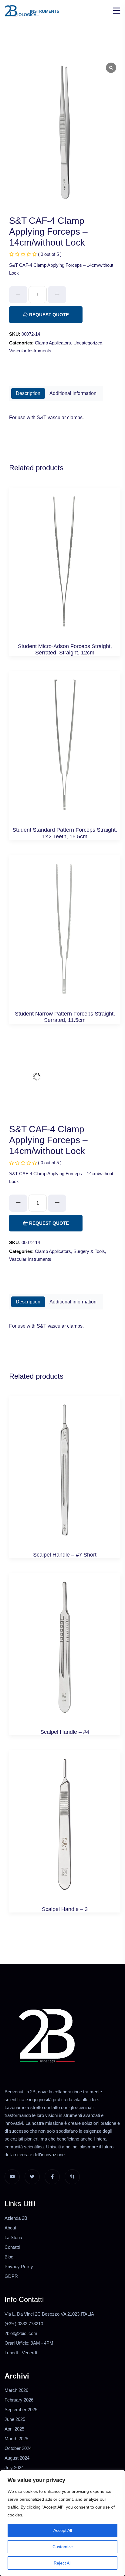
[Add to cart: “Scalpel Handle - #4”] (65, 1653)
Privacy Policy (19, 2266)
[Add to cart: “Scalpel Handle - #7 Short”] (65, 1476)
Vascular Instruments (30, 351)
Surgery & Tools (89, 1251)
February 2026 (19, 2400)
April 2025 (14, 2429)
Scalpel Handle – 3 (65, 1909)
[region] (62, 2523)
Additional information (73, 393)
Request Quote (48, 315)
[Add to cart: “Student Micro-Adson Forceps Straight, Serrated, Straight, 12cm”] (65, 568)
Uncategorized (88, 343)
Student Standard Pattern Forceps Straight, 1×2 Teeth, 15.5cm (65, 833)
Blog (9, 2257)
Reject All (62, 2563)
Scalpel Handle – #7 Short (65, 1555)
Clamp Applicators (53, 343)
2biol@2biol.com (21, 2333)
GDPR (11, 2276)
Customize (63, 2547)
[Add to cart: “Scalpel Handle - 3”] (65, 1831)
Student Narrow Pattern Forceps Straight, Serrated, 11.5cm (65, 1017)
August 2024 (17, 2458)
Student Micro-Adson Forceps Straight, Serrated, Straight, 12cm (65, 650)
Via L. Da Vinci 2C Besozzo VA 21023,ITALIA (49, 2314)
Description (28, 393)
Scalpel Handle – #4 (65, 1732)
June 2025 (15, 2419)
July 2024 (14, 2468)
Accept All (63, 2530)
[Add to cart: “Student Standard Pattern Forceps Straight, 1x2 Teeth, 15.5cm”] (65, 752)
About (10, 2228)
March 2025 (16, 2439)
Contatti (12, 2247)
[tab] (28, 393)
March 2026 (16, 2390)
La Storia (13, 2237)
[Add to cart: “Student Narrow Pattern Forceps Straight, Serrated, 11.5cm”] (65, 935)
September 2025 (21, 2410)
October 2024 (18, 2448)
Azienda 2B (16, 2218)
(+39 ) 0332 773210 (24, 2324)
